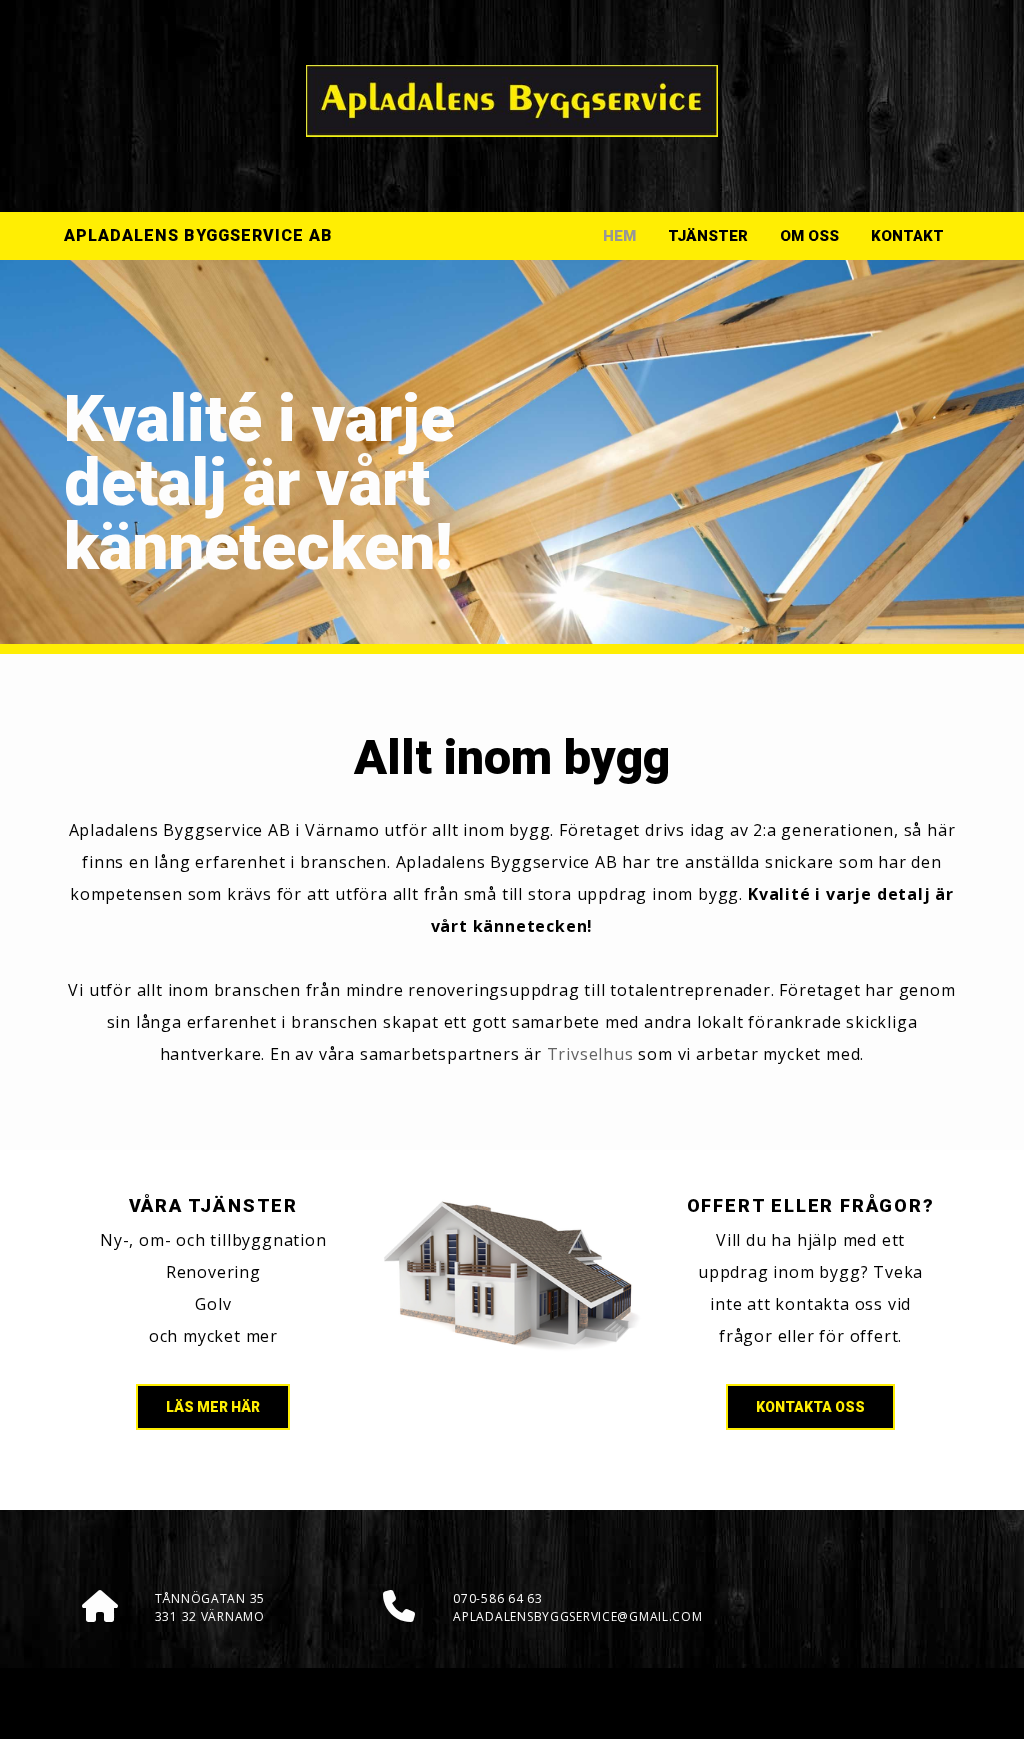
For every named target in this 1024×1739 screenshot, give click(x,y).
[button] (213, 1407)
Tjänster (708, 236)
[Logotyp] (512, 101)
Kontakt (907, 236)
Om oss (809, 236)
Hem (619, 236)
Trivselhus (590, 1054)
